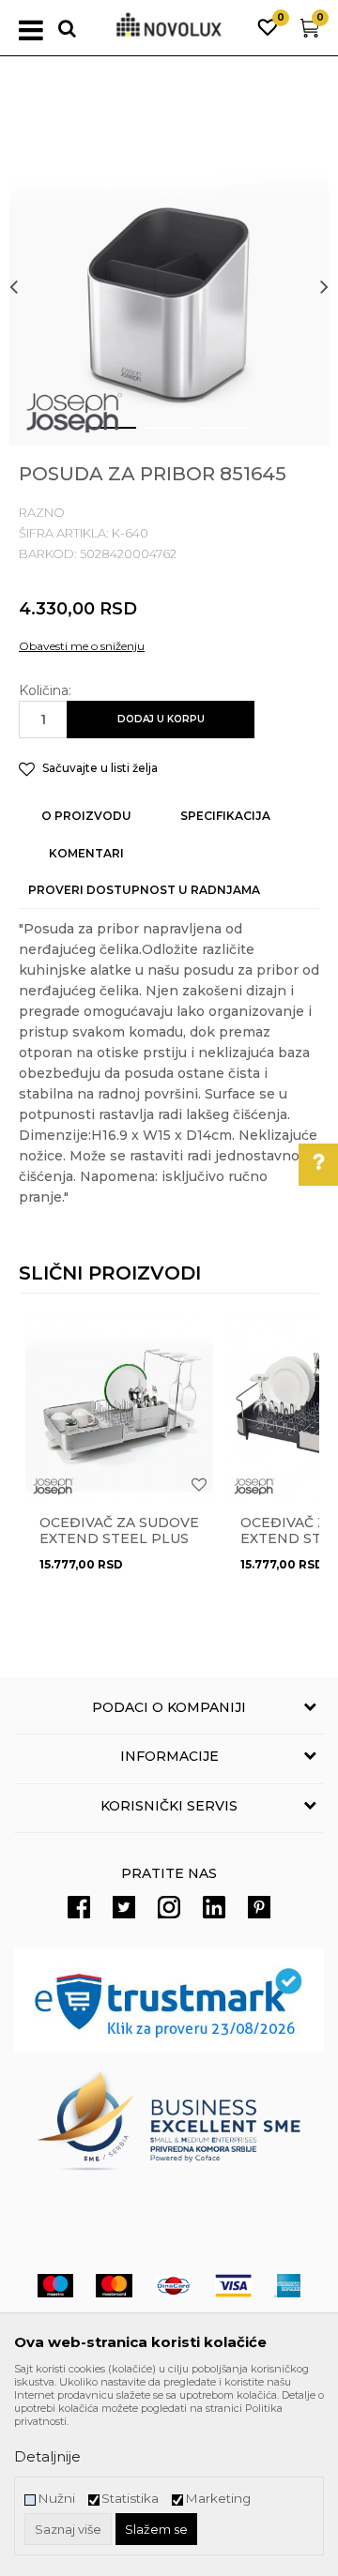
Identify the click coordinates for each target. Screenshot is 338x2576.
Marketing (218, 2499)
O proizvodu (86, 816)
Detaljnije (47, 2456)
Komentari (86, 853)
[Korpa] (310, 32)
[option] (169, 286)
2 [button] (154, 435)
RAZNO (42, 512)
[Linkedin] (214, 1907)
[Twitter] (124, 1907)
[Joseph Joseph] (75, 413)
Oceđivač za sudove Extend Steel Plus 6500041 (119, 1539)
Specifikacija (225, 816)
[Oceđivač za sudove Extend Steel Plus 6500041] (119, 1407)
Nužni (56, 2499)
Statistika (130, 2499)
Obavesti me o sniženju (82, 646)
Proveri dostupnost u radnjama (144, 890)
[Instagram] (169, 1907)
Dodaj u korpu (161, 719)
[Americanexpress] (287, 2286)
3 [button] (211, 435)
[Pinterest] (259, 1907)
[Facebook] (79, 1907)
